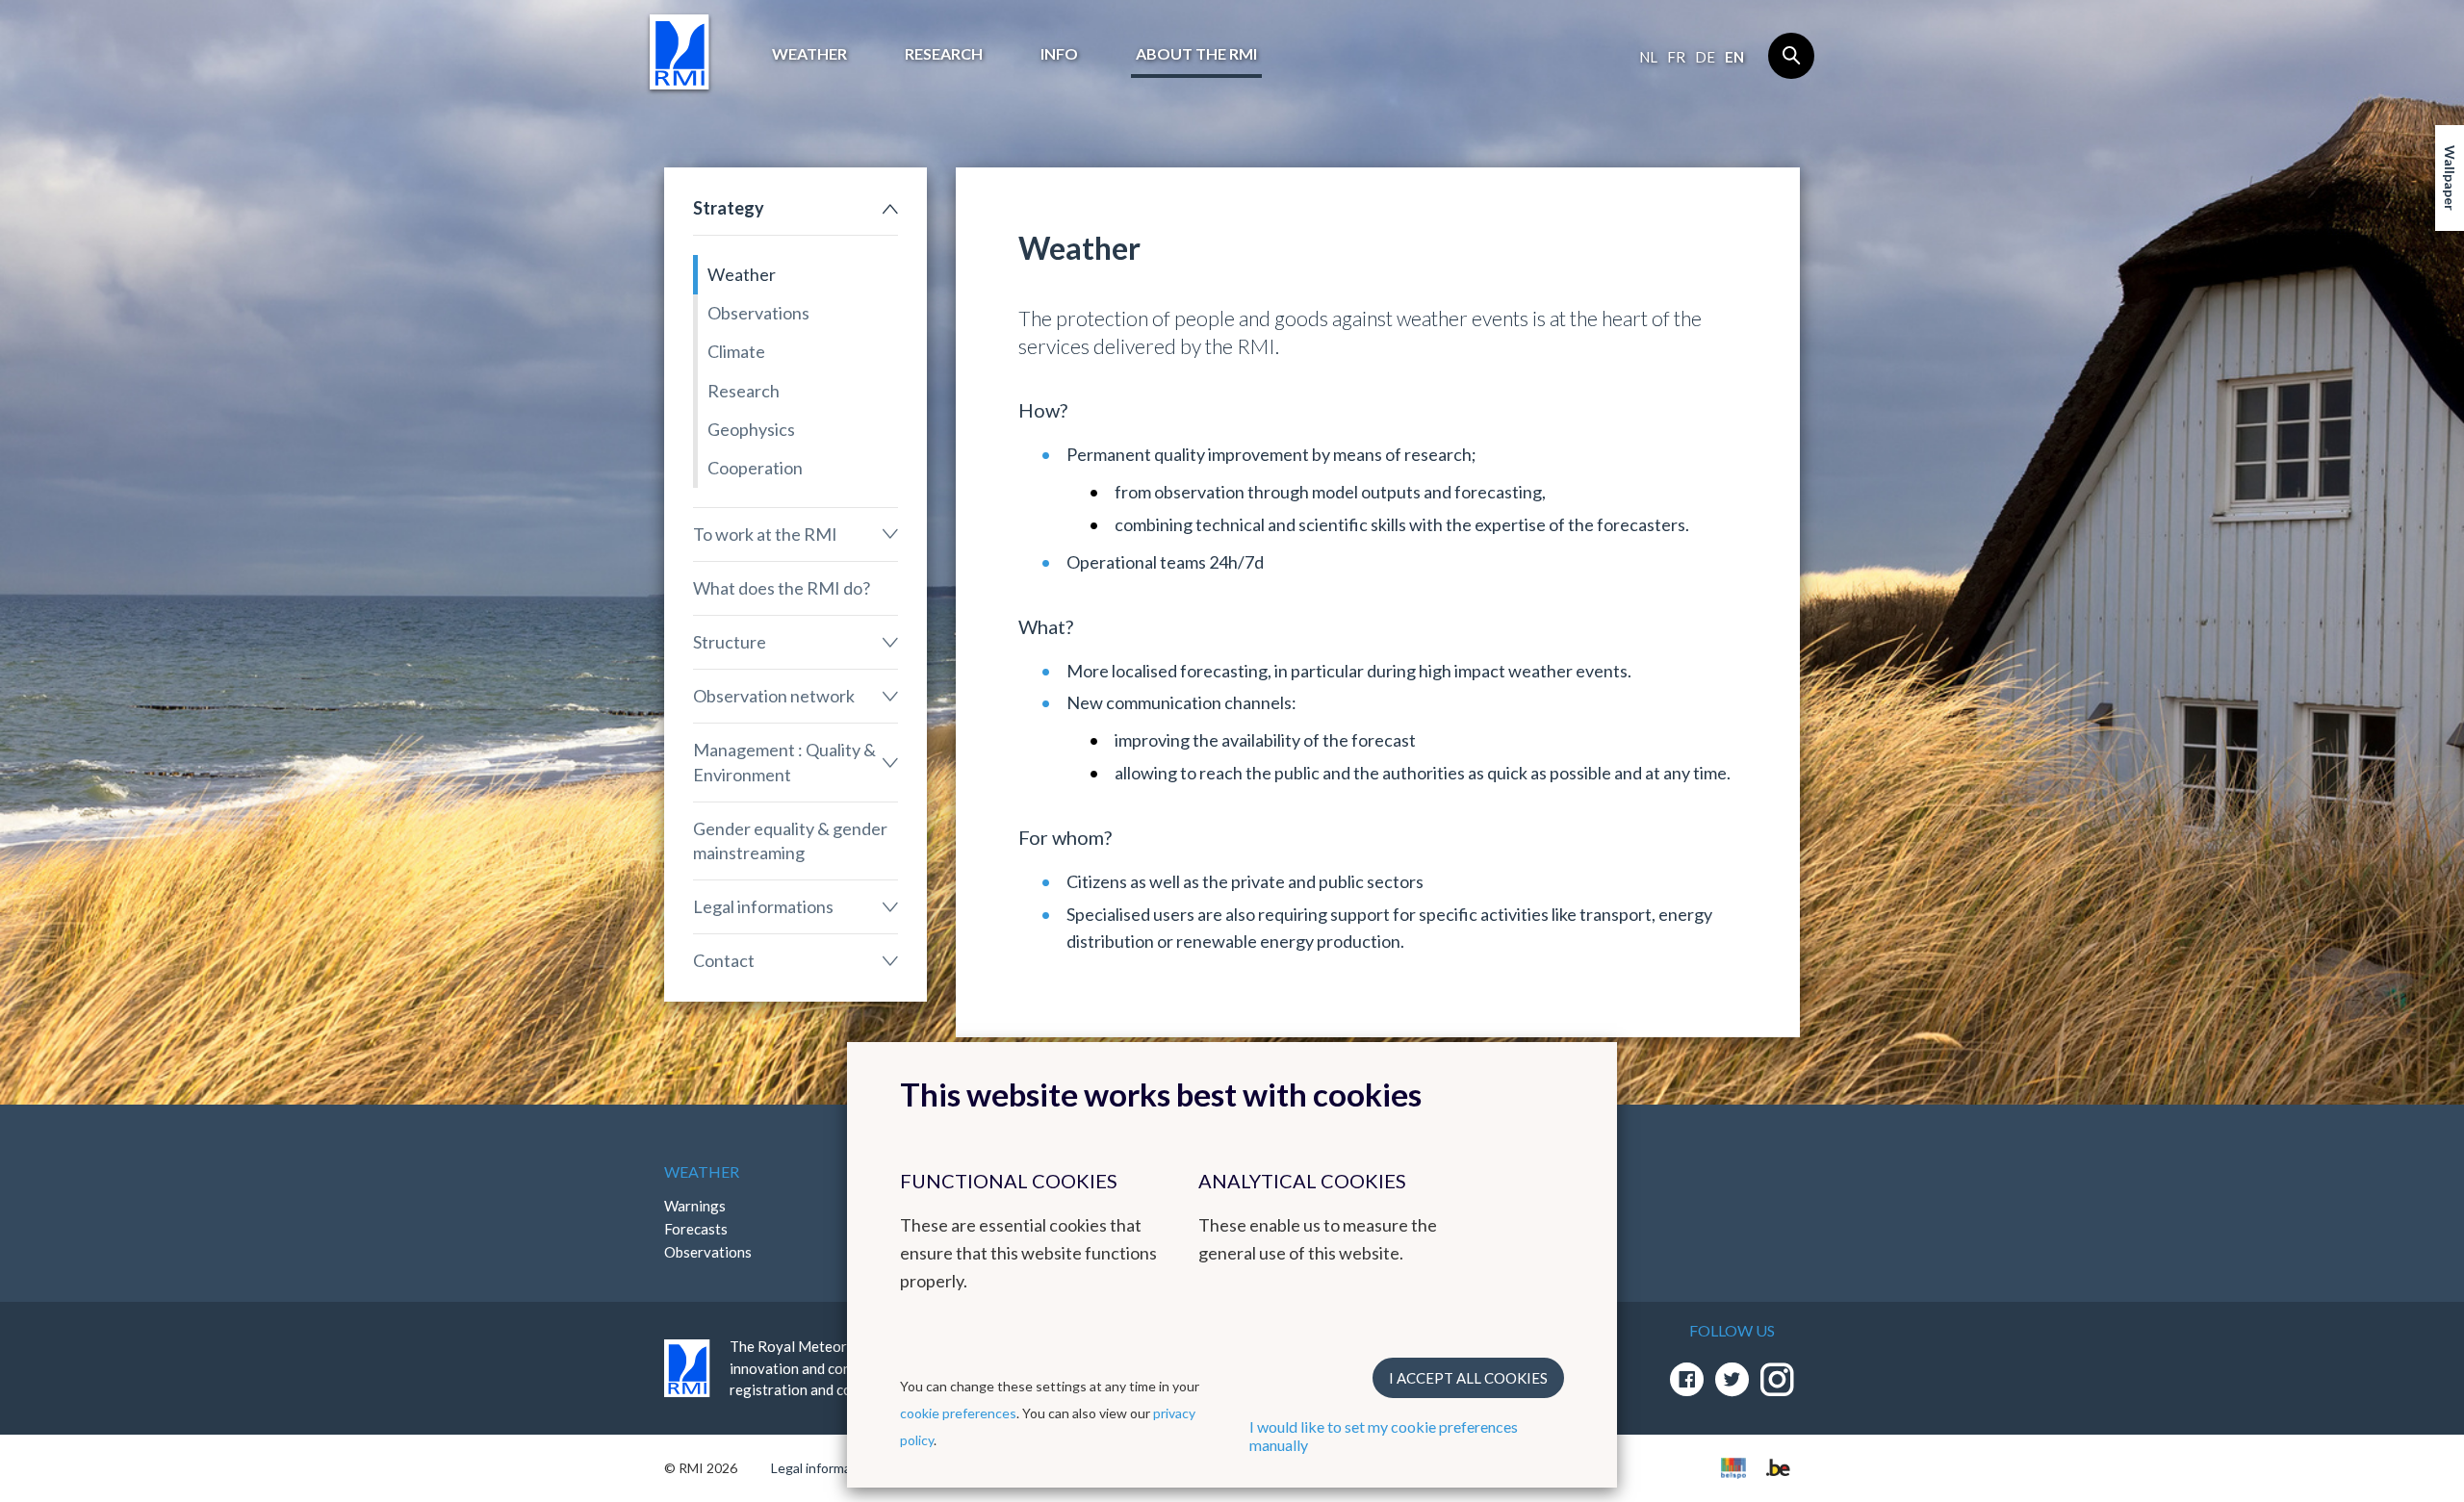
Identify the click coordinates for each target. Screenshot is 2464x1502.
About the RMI (1196, 53)
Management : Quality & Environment (784, 762)
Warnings (695, 1206)
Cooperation (755, 468)
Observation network (774, 696)
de (1705, 57)
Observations (758, 313)
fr (1676, 57)
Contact (724, 960)
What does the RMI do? (782, 588)
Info (1059, 53)
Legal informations (763, 906)
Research (944, 53)
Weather (809, 53)
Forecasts (696, 1229)
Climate (736, 351)
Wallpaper (2450, 178)
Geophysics (751, 429)
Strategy (729, 208)
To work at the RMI (765, 534)
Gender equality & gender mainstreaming (790, 840)
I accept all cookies (1468, 1378)
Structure (730, 642)
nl (1648, 57)
